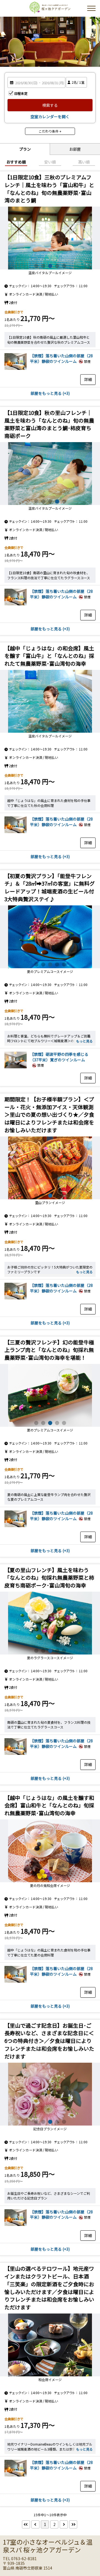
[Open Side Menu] (91, 8)
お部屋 (75, 149)
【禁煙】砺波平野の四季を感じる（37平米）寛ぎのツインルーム (59, 1057)
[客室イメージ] (16, 368)
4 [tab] (57, 266)
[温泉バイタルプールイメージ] (50, 238)
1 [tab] (36, 266)
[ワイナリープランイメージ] (50, 2345)
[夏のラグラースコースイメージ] (50, 1623)
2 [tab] (43, 266)
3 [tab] (50, 266)
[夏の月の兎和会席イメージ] (50, 1851)
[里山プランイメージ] (50, 1168)
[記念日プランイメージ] (50, 2094)
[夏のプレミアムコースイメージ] (50, 937)
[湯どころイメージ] (50, 474)
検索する (50, 105)
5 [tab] (64, 266)
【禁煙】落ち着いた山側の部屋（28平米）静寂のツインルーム (61, 358)
